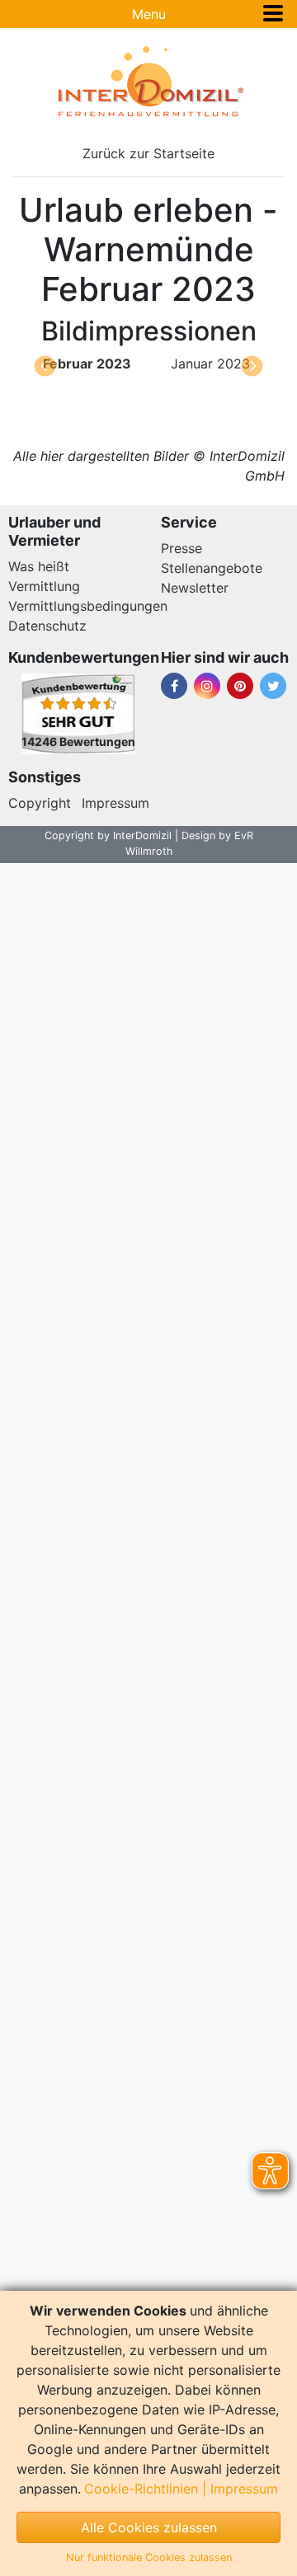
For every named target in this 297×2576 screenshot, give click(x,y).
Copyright (40, 803)
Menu (149, 14)
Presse (181, 548)
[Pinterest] (240, 686)
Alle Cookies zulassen (149, 2527)
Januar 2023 (210, 364)
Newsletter (195, 588)
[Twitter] (273, 686)
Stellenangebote (212, 568)
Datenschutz (47, 626)
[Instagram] (207, 686)
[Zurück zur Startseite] (148, 82)
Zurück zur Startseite (148, 153)
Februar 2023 (87, 364)
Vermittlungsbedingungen (88, 606)
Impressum (115, 803)
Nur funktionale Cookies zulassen (149, 2557)
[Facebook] (174, 686)
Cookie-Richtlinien (141, 2489)
